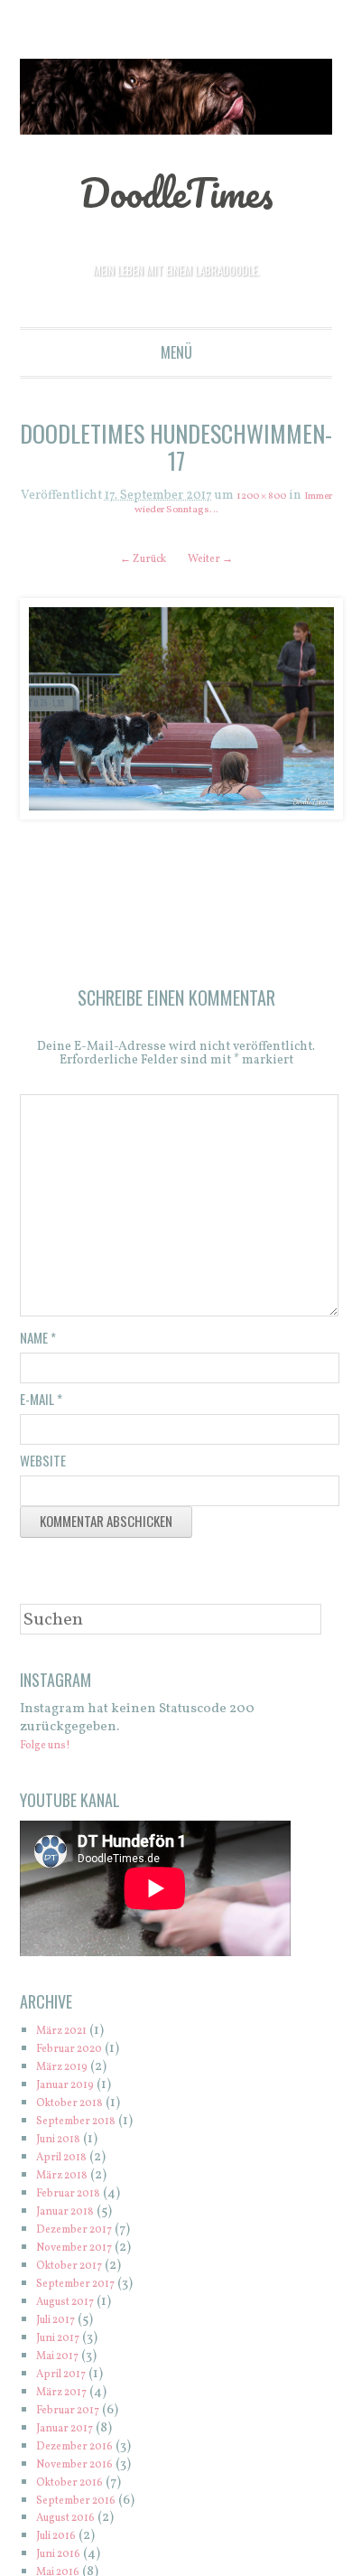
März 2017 (68, 2398)
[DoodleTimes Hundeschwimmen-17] (176, 710)
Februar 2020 (79, 2055)
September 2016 (86, 2507)
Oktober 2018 (78, 2109)
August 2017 (74, 2308)
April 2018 (68, 2164)
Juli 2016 (63, 2542)
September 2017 (85, 2290)
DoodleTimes (176, 190)
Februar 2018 (77, 2200)
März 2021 (69, 2037)
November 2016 (85, 2471)
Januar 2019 (73, 2091)
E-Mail (41, 1405)
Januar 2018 (73, 2218)
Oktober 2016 (78, 2489)
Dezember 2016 (84, 2453)
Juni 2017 (65, 2344)
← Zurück (136, 560)
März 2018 (69, 2182)
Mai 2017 (64, 2362)
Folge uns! (53, 1752)
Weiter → (218, 560)
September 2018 (86, 2127)
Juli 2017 (62, 2326)
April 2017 (68, 2380)
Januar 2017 (73, 2435)
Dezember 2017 (84, 2236)
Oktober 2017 (78, 2272)
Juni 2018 (65, 2145)
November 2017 (85, 2254)
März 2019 (69, 2073)
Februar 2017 (76, 2417)
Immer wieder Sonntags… (176, 510)
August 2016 (74, 2524)
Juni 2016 (65, 2560)
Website (43, 1466)
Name (38, 1344)
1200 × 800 (276, 496)
